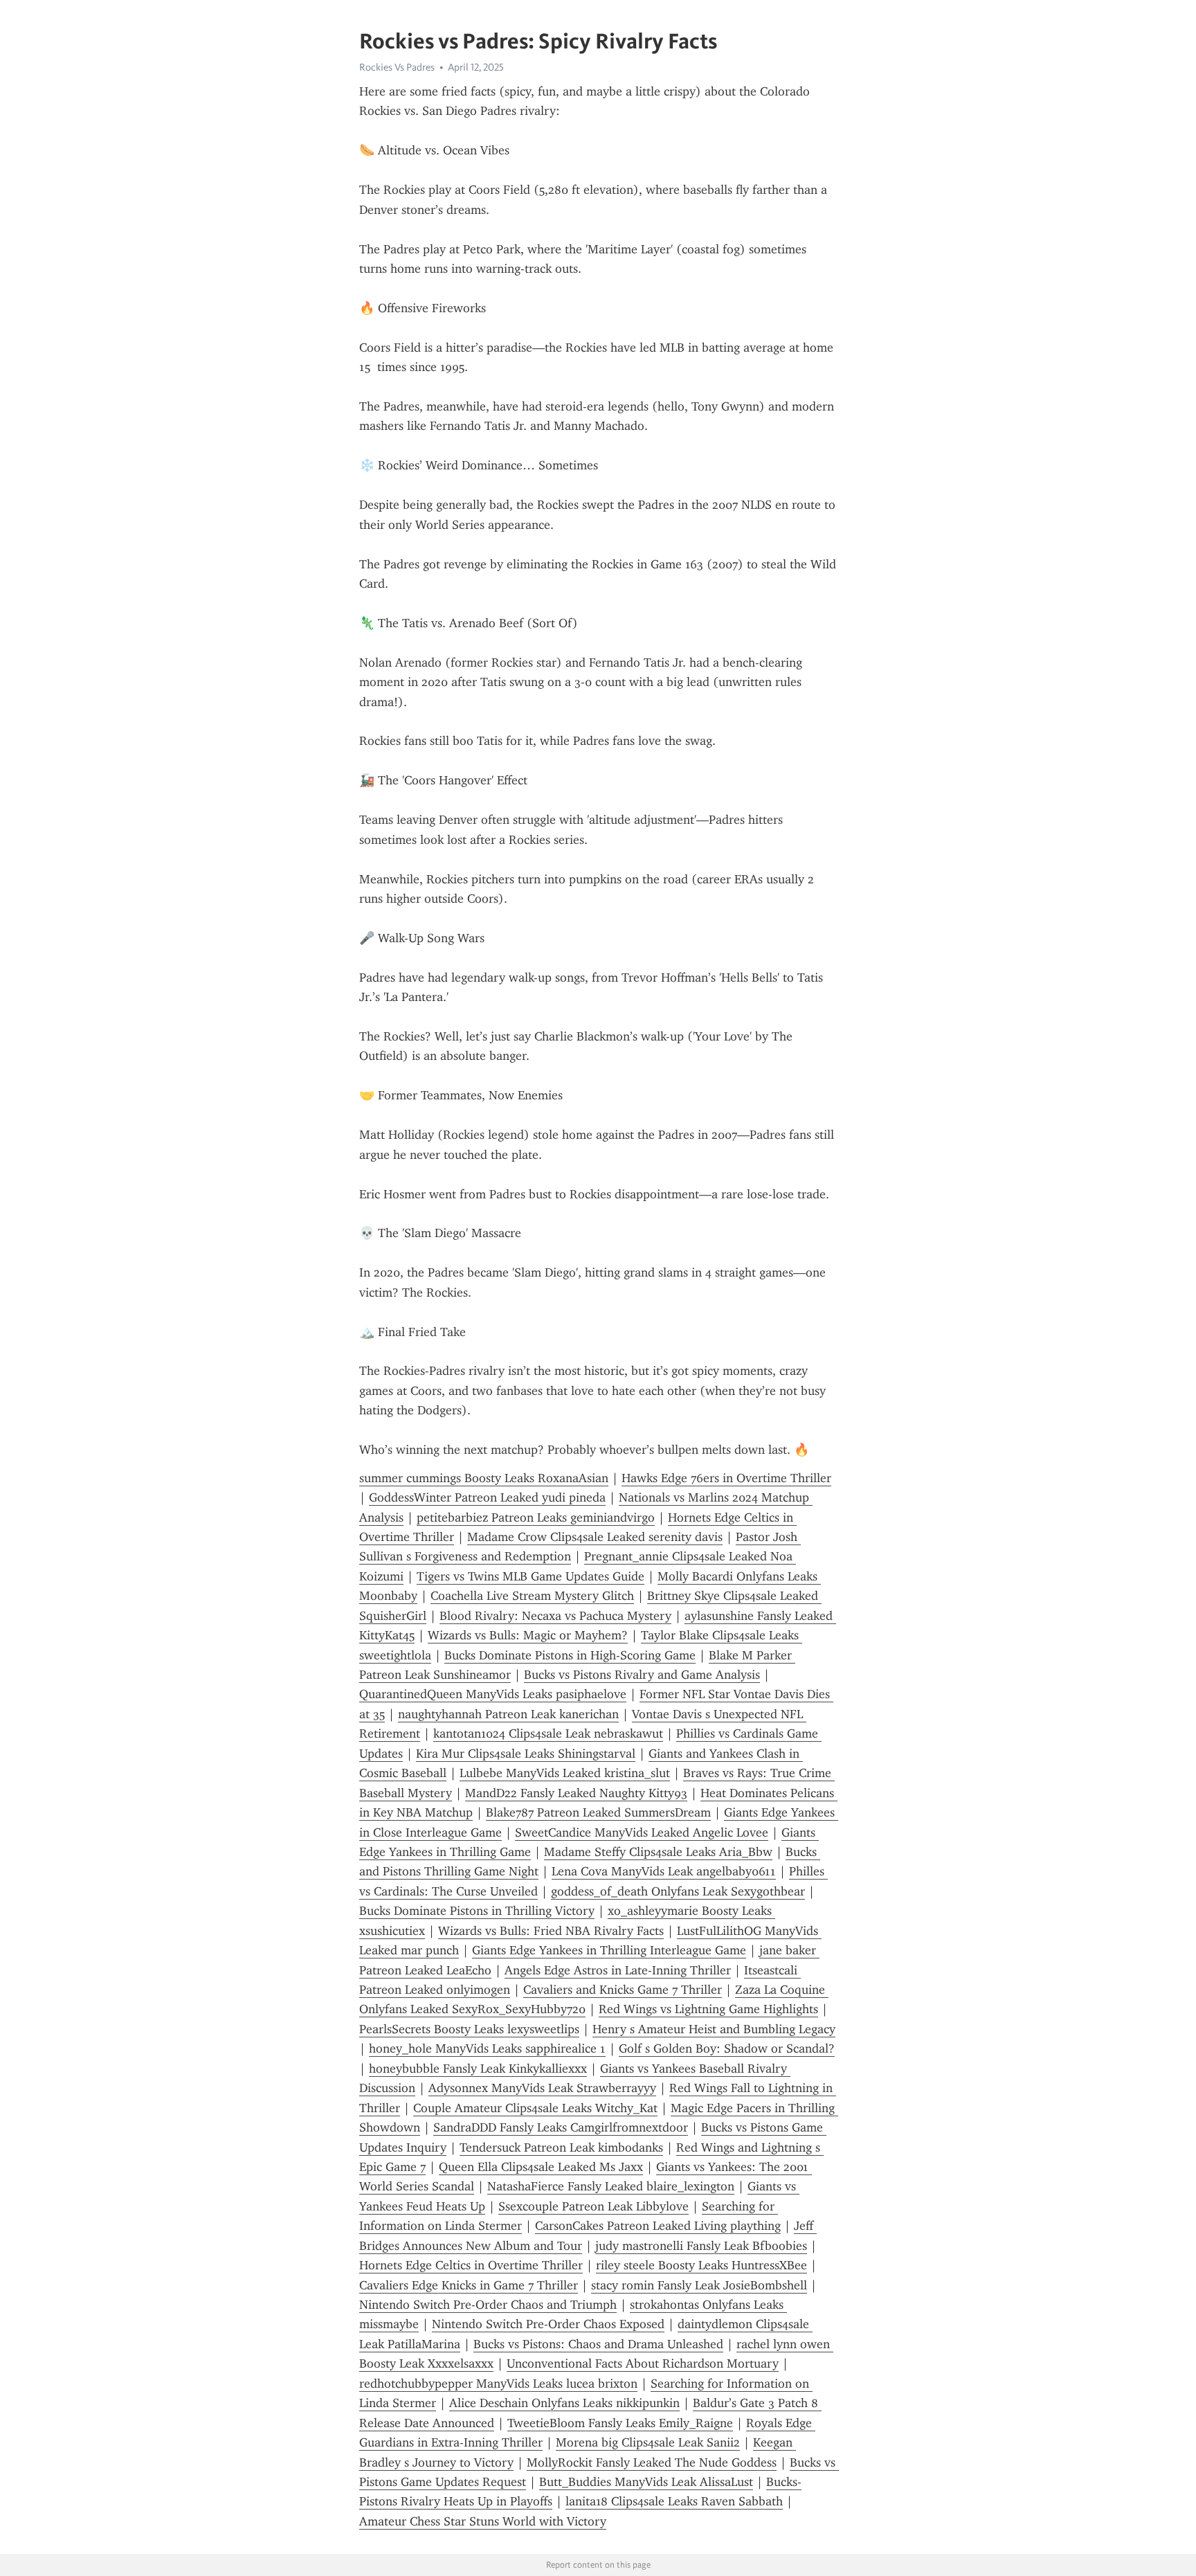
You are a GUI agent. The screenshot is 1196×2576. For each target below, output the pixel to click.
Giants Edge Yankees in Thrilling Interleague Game (609, 1950)
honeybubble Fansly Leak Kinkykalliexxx (478, 2069)
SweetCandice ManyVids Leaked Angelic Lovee (642, 1832)
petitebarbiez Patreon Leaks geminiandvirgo (536, 1517)
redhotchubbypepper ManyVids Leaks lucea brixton (498, 2384)
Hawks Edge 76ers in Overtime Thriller (726, 1478)
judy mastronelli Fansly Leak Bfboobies (701, 2246)
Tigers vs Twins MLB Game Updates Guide (531, 1576)
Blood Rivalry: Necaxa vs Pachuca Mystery (555, 1616)
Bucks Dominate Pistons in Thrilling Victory (477, 1911)
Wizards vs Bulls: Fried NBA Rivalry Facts (551, 1931)
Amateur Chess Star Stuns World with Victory (483, 2521)
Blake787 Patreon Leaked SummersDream (598, 1812)
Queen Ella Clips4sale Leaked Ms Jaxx (541, 2167)
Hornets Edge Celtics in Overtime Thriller (471, 2265)
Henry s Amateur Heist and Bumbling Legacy (714, 2029)
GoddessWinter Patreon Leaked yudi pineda (487, 1497)
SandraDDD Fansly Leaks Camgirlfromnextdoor (561, 2127)
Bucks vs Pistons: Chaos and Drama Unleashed (598, 2344)
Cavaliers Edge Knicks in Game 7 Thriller (469, 2285)
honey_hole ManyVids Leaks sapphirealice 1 (487, 2048)
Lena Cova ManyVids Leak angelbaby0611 (664, 1871)
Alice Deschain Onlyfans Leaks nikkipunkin (564, 2403)
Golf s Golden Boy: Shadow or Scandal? (727, 2048)
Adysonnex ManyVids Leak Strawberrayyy (542, 2088)
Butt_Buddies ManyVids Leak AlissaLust (646, 2482)
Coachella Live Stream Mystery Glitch (532, 1596)
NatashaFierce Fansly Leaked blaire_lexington (611, 2186)
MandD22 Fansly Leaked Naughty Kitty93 (576, 1793)
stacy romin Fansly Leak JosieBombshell (699, 2285)
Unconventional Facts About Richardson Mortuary (643, 2363)
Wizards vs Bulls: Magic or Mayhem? (528, 1635)
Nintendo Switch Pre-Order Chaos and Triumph (488, 2305)
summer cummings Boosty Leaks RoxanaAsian (484, 1478)
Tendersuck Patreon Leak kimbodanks (561, 2147)
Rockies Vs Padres (397, 67)
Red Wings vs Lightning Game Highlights (708, 2009)
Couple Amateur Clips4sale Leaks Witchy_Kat (535, 2108)
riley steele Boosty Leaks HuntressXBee (701, 2265)
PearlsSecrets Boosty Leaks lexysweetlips (469, 2029)
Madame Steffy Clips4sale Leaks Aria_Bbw (658, 1852)
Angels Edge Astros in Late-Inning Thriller (618, 1970)
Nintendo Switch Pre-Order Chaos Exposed (548, 2324)
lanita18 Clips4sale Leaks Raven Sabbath (674, 2501)
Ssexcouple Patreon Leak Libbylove (594, 2206)
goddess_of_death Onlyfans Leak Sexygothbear (678, 1891)
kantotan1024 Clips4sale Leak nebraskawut (548, 1733)
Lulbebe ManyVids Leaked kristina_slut (565, 1773)
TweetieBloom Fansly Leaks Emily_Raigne (620, 2423)
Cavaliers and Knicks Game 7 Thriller (623, 1990)
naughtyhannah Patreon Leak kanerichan (508, 1714)
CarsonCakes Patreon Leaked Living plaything (658, 2226)
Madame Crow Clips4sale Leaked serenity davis (595, 1537)
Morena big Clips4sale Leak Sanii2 (648, 2442)
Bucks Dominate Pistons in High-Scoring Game (570, 1655)
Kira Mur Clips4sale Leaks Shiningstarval (526, 1754)
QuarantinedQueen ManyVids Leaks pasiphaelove (493, 1694)
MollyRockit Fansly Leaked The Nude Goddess (652, 2462)
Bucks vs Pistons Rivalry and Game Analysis (642, 1675)
